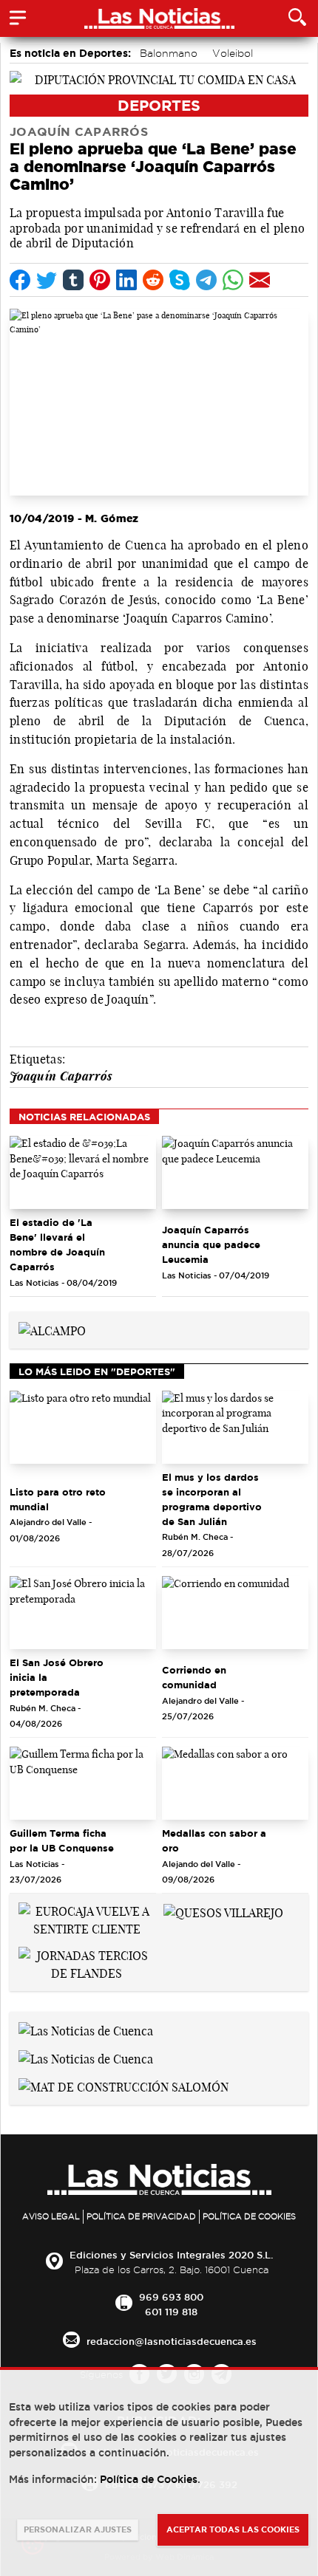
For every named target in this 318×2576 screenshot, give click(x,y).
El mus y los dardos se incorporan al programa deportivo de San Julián (212, 1499)
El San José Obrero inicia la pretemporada (57, 1677)
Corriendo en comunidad (194, 1677)
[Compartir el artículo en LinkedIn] (126, 280)
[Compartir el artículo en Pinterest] (100, 280)
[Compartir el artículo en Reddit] (153, 280)
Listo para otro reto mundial (58, 1499)
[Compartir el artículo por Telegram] (206, 280)
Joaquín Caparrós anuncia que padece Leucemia (211, 1244)
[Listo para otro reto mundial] (83, 1427)
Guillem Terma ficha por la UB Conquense (62, 1840)
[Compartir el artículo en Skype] (180, 280)
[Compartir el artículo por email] (260, 280)
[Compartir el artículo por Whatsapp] (233, 280)
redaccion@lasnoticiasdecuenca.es (172, 2341)
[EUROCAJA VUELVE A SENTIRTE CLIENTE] (87, 1919)
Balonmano (169, 53)
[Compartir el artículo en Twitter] (47, 280)
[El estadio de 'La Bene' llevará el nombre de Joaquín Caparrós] (83, 1172)
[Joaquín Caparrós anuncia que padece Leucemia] (235, 1172)
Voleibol (233, 53)
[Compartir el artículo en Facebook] (20, 280)
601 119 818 (171, 2312)
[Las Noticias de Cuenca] (86, 2029)
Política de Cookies (249, 2216)
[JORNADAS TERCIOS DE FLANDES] (87, 1963)
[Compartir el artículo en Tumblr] (73, 280)
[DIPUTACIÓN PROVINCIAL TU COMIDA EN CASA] (159, 78)
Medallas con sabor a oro (214, 1840)
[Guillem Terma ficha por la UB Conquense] (83, 1783)
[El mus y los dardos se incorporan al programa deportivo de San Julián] (235, 1427)
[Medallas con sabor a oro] (235, 1783)
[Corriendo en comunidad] (235, 1613)
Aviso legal (51, 2216)
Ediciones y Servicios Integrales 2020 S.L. (171, 2255)
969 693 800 (171, 2297)
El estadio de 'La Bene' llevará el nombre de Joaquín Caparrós (57, 1244)
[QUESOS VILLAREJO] (223, 1911)
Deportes (159, 105)
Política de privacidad (141, 2216)
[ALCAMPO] (52, 1329)
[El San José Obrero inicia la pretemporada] (83, 1613)
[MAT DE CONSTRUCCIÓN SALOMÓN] (124, 2086)
